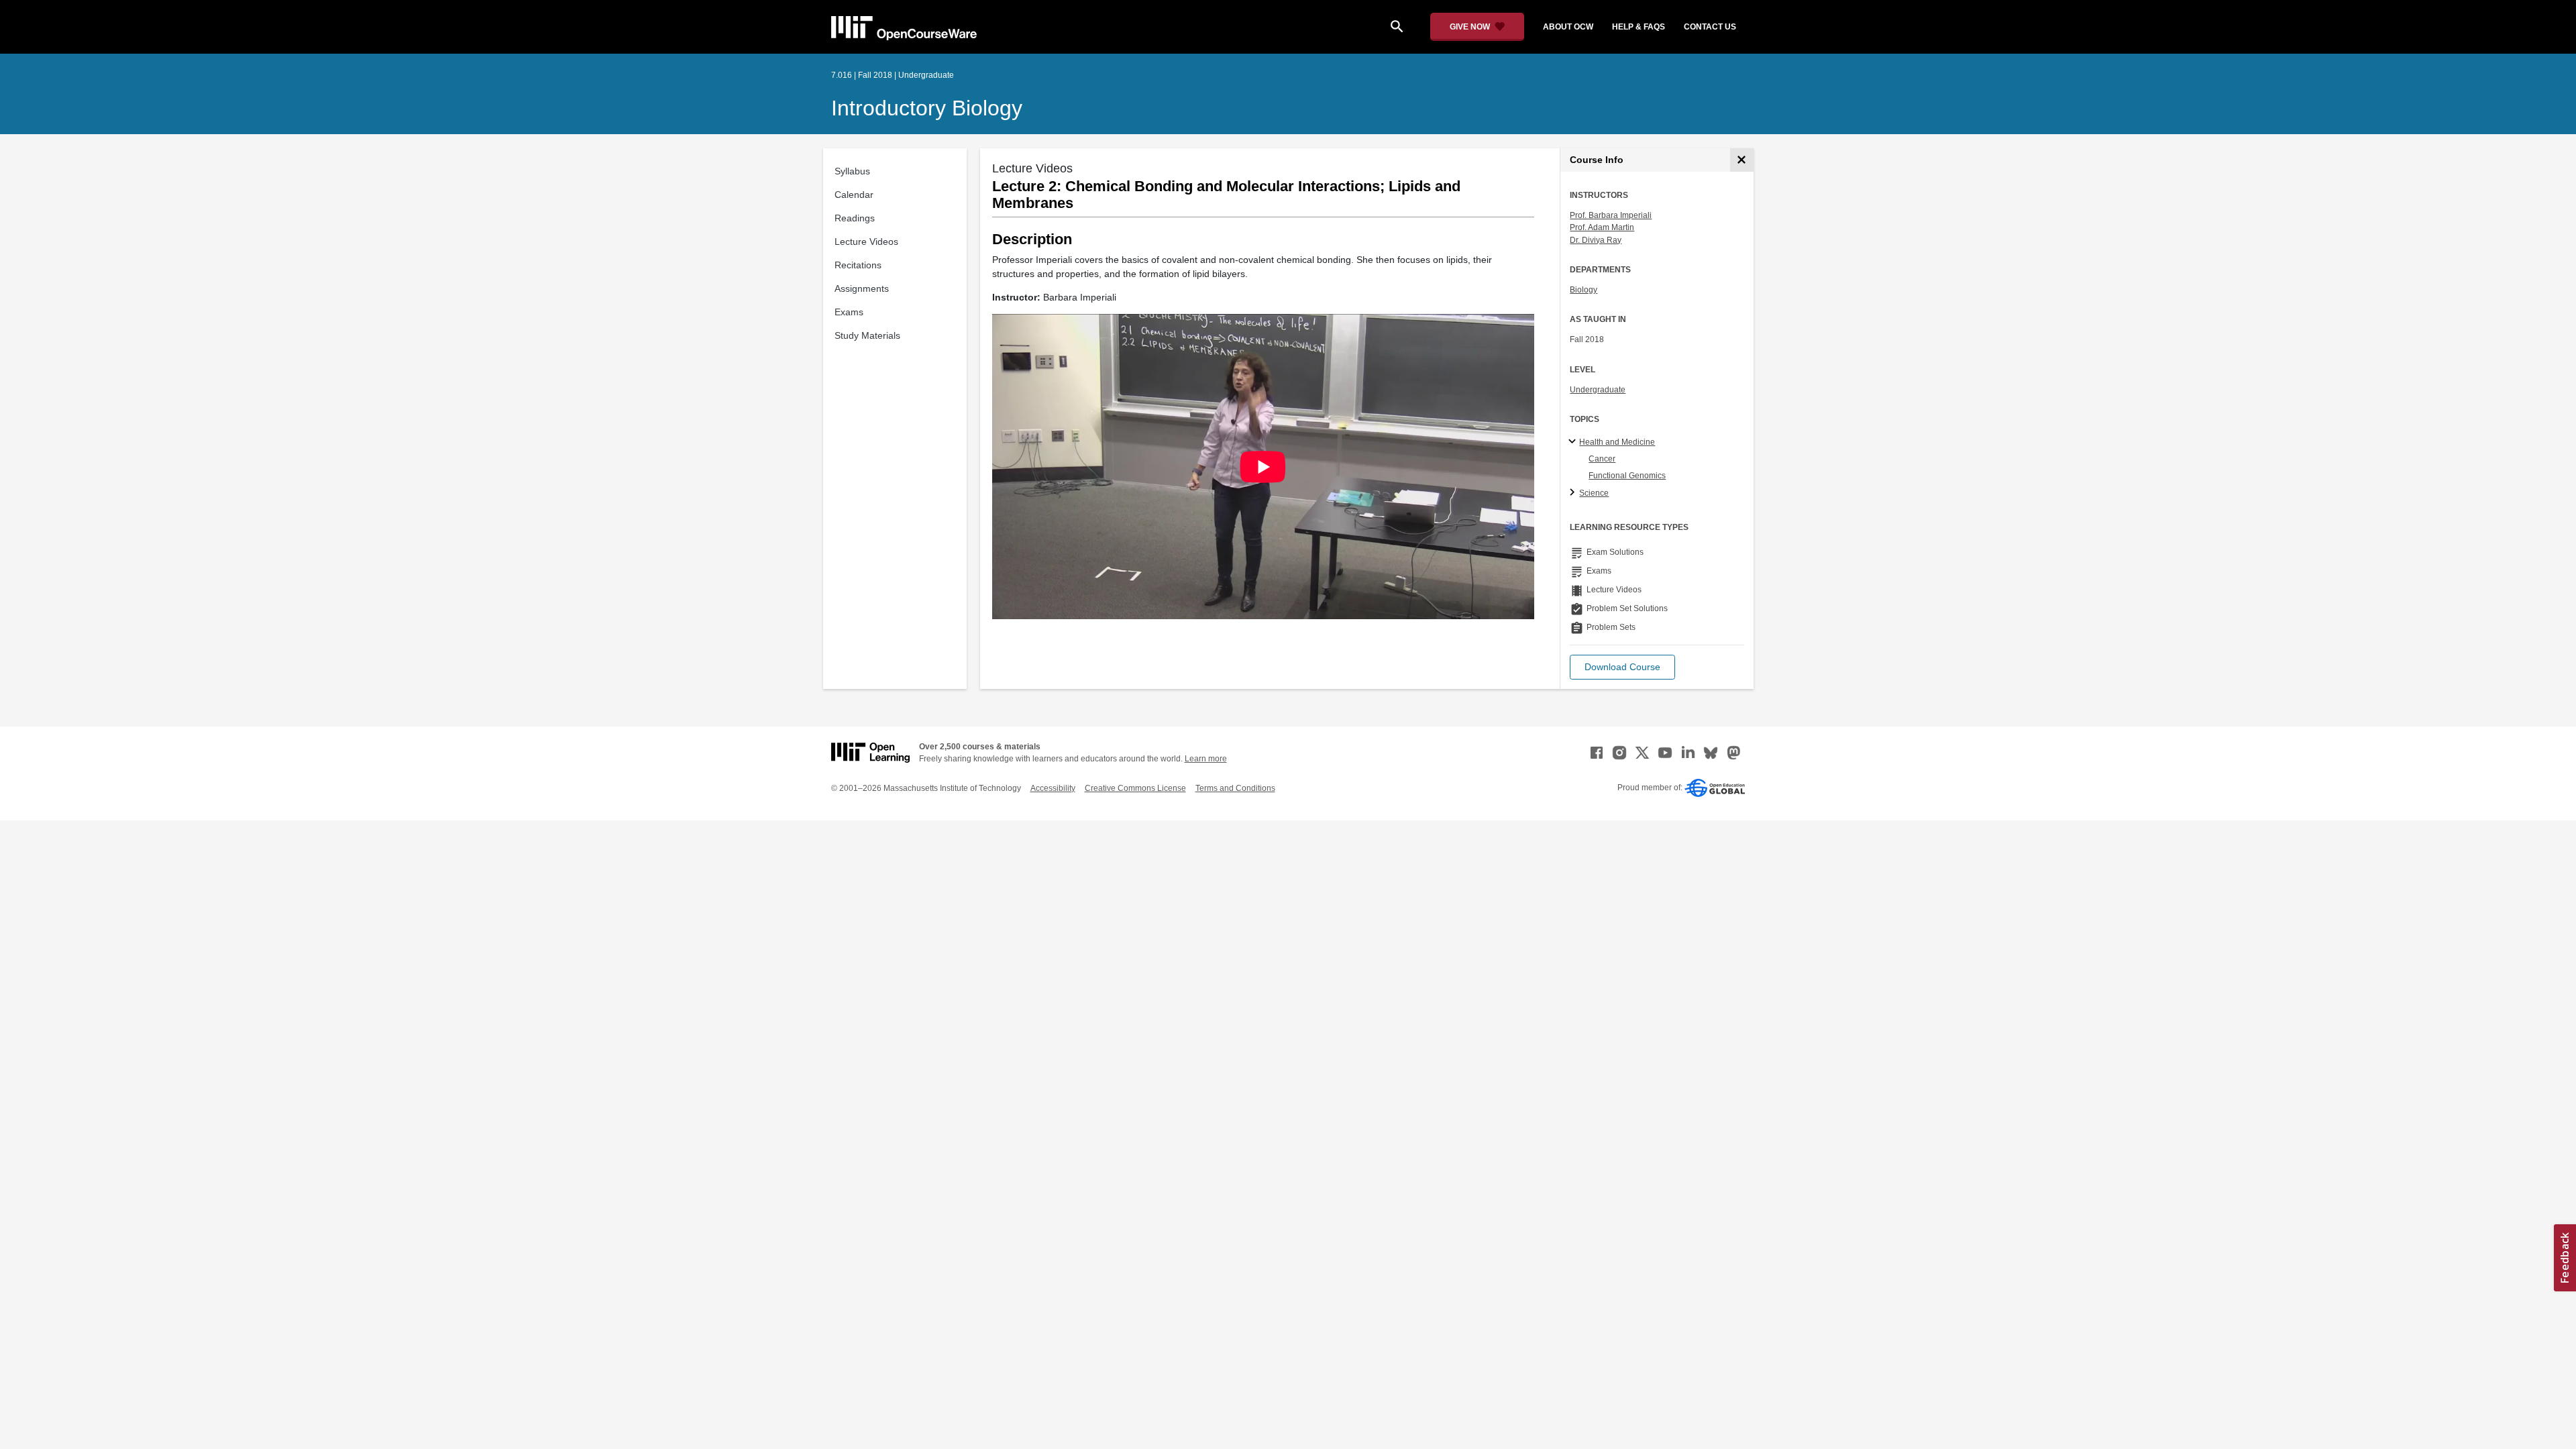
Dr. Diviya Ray (1596, 240)
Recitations (858, 265)
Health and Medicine (1617, 442)
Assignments (862, 288)
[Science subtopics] (1574, 493)
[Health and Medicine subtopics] (1574, 442)
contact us (1710, 27)
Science (1594, 493)
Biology (1584, 290)
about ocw (1568, 27)
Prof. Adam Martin (1602, 227)
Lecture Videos (866, 241)
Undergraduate (1598, 390)
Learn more (1206, 759)
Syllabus (852, 171)
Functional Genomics (1627, 476)
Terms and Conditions (1235, 788)
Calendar (854, 195)
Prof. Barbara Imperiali (1611, 215)
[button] (1622, 667)
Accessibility (1053, 788)
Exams (849, 312)
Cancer (1602, 459)
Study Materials (867, 335)
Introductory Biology (927, 108)
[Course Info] (1742, 160)
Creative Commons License (1135, 788)
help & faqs (1639, 27)
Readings (855, 218)
